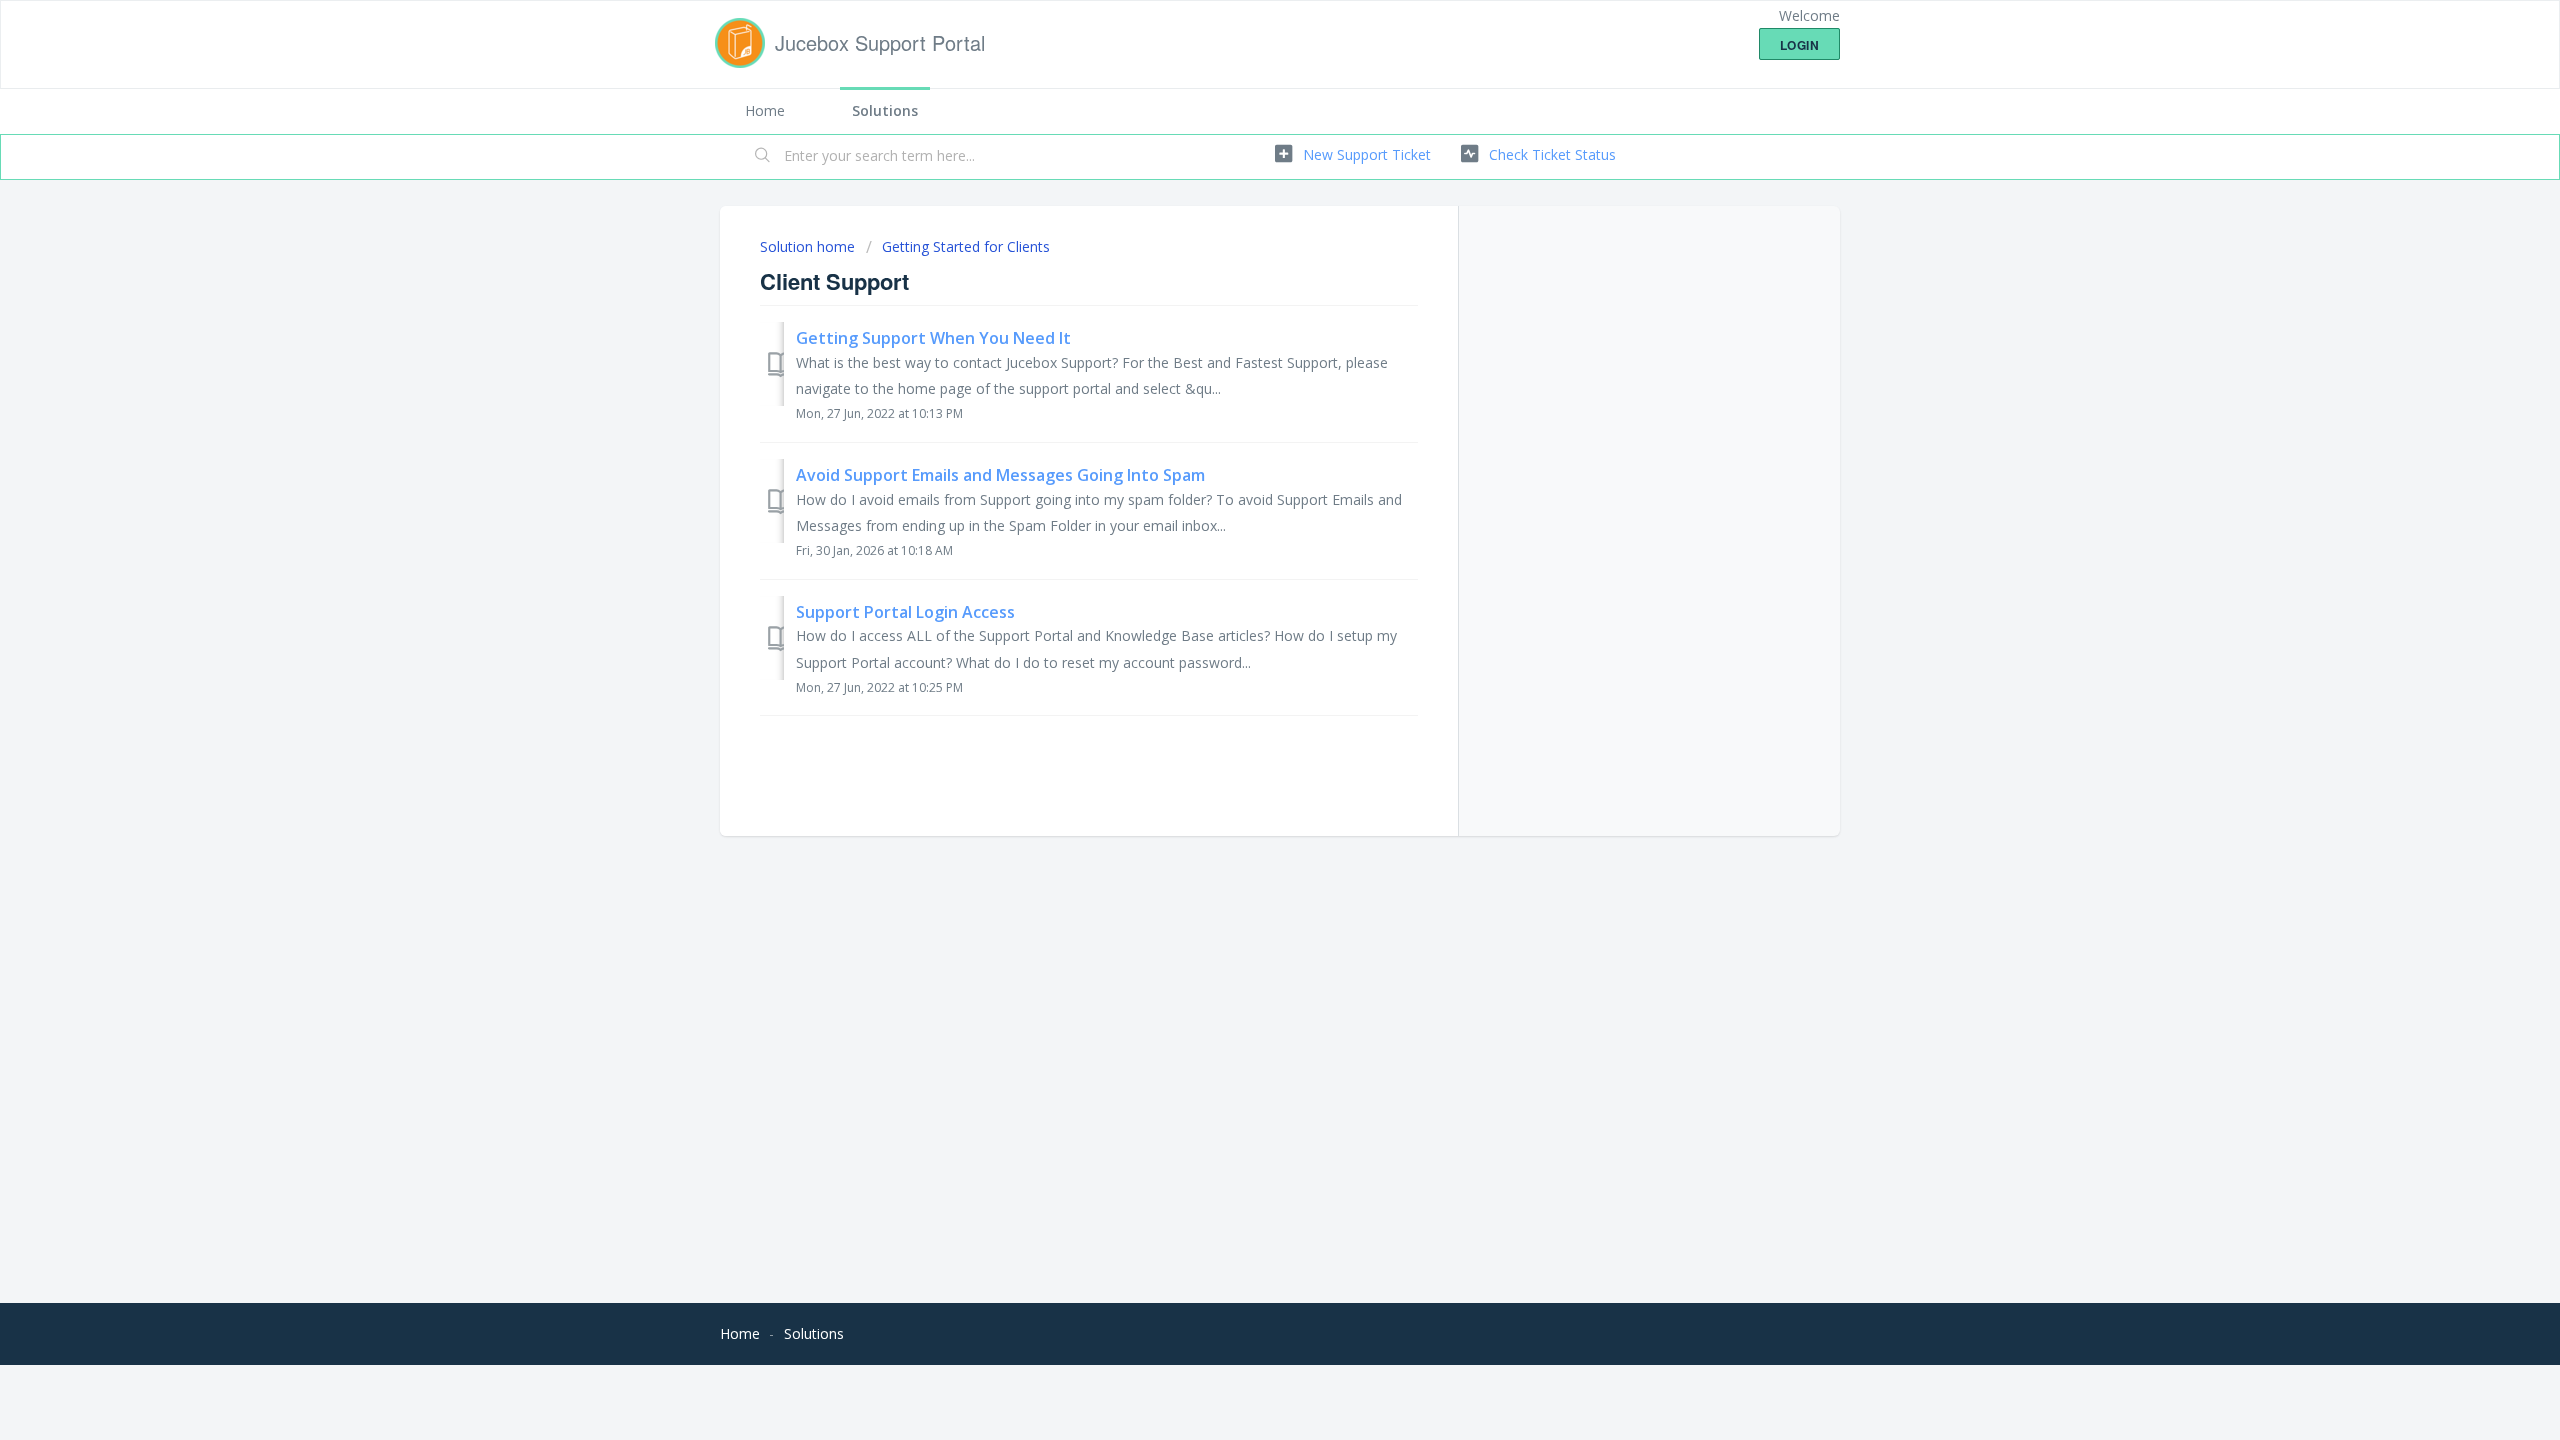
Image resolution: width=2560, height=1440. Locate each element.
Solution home (809, 246)
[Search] (763, 157)
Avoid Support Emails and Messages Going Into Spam (1000, 475)
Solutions (885, 110)
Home (765, 110)
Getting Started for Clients (966, 246)
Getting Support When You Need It (933, 338)
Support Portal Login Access (905, 612)
